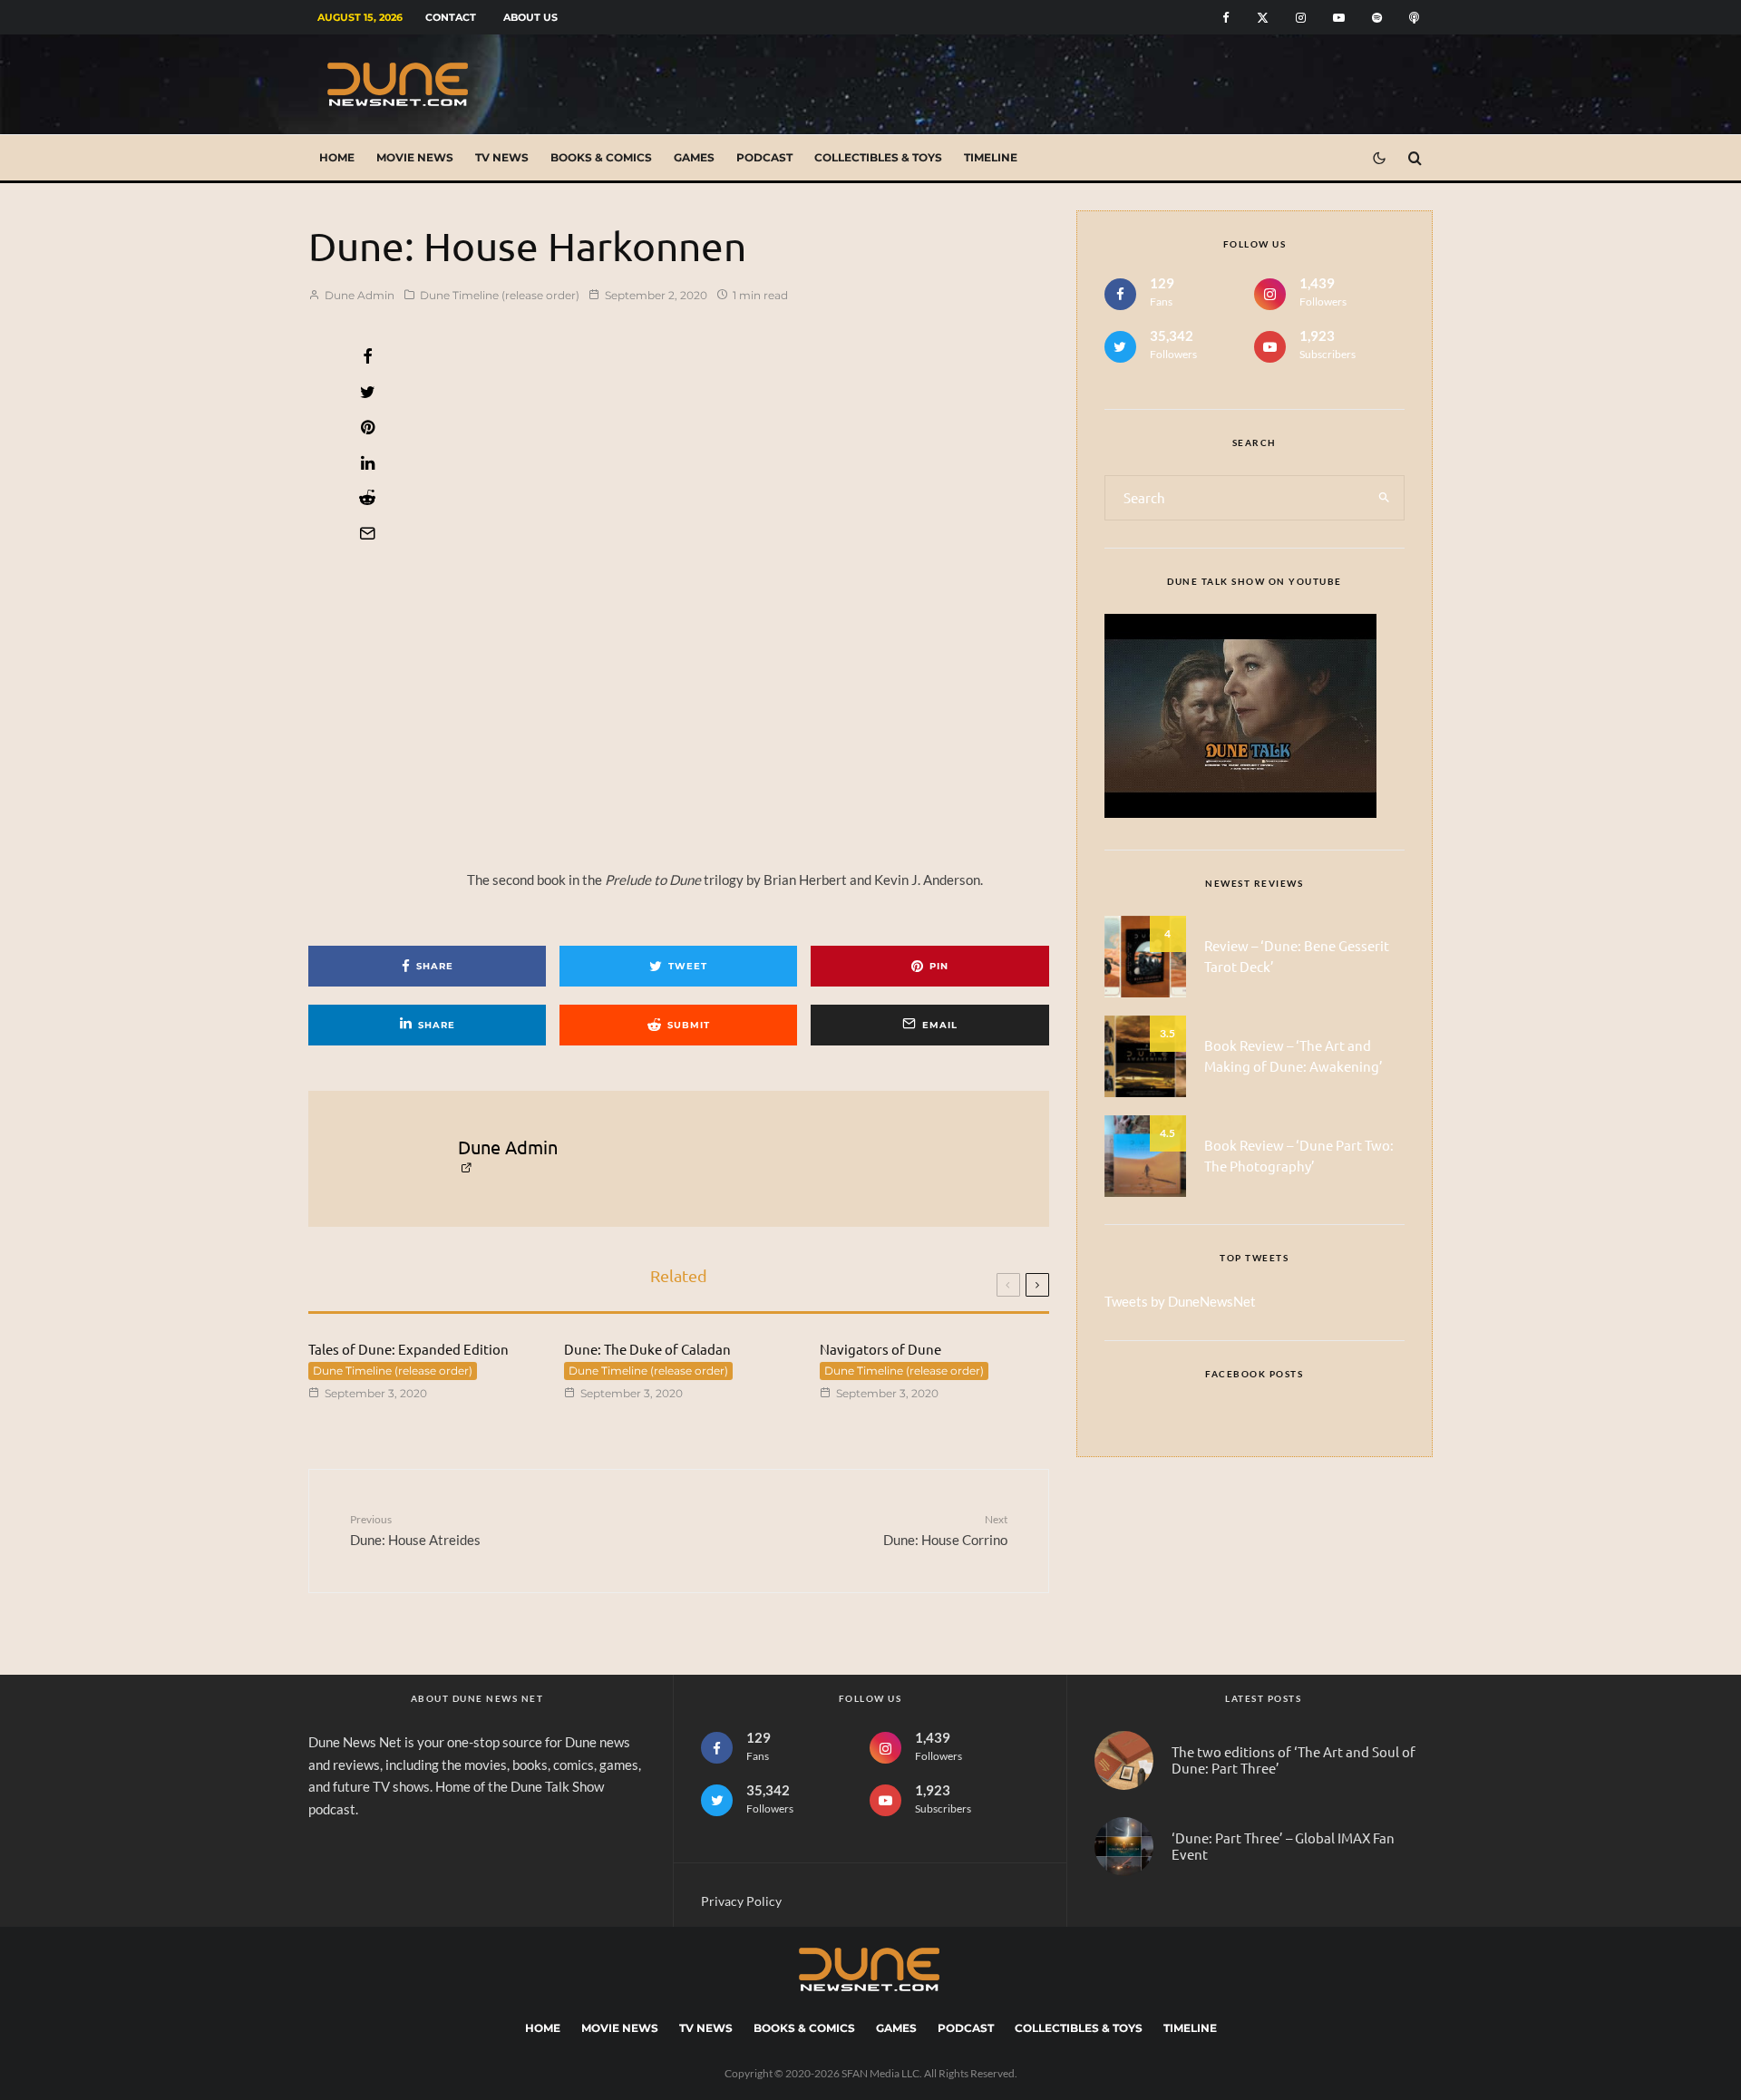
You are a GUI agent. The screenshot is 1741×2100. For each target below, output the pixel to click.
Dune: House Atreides (415, 1530)
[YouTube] (1339, 18)
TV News (502, 157)
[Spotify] (1377, 18)
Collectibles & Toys (878, 157)
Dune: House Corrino (945, 1530)
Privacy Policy (741, 1901)
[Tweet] (367, 392)
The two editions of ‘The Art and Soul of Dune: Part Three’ (1294, 1760)
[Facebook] (1226, 18)
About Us (530, 17)
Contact (451, 17)
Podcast (764, 157)
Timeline (991, 157)
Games (694, 157)
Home (337, 157)
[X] (1263, 18)
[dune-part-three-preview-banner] (1124, 1847)
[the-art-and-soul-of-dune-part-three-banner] (1124, 1760)
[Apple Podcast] (1414, 18)
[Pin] (367, 427)
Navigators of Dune (880, 1349)
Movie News (415, 157)
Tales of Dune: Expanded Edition (409, 1349)
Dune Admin (358, 295)
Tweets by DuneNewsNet (1180, 1301)
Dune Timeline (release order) (500, 295)
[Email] (367, 533)
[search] (1384, 498)
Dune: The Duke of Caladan (647, 1349)
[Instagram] (1301, 18)
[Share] (367, 356)
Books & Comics (601, 157)
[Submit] (367, 498)
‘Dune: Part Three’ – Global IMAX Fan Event (1283, 1846)
